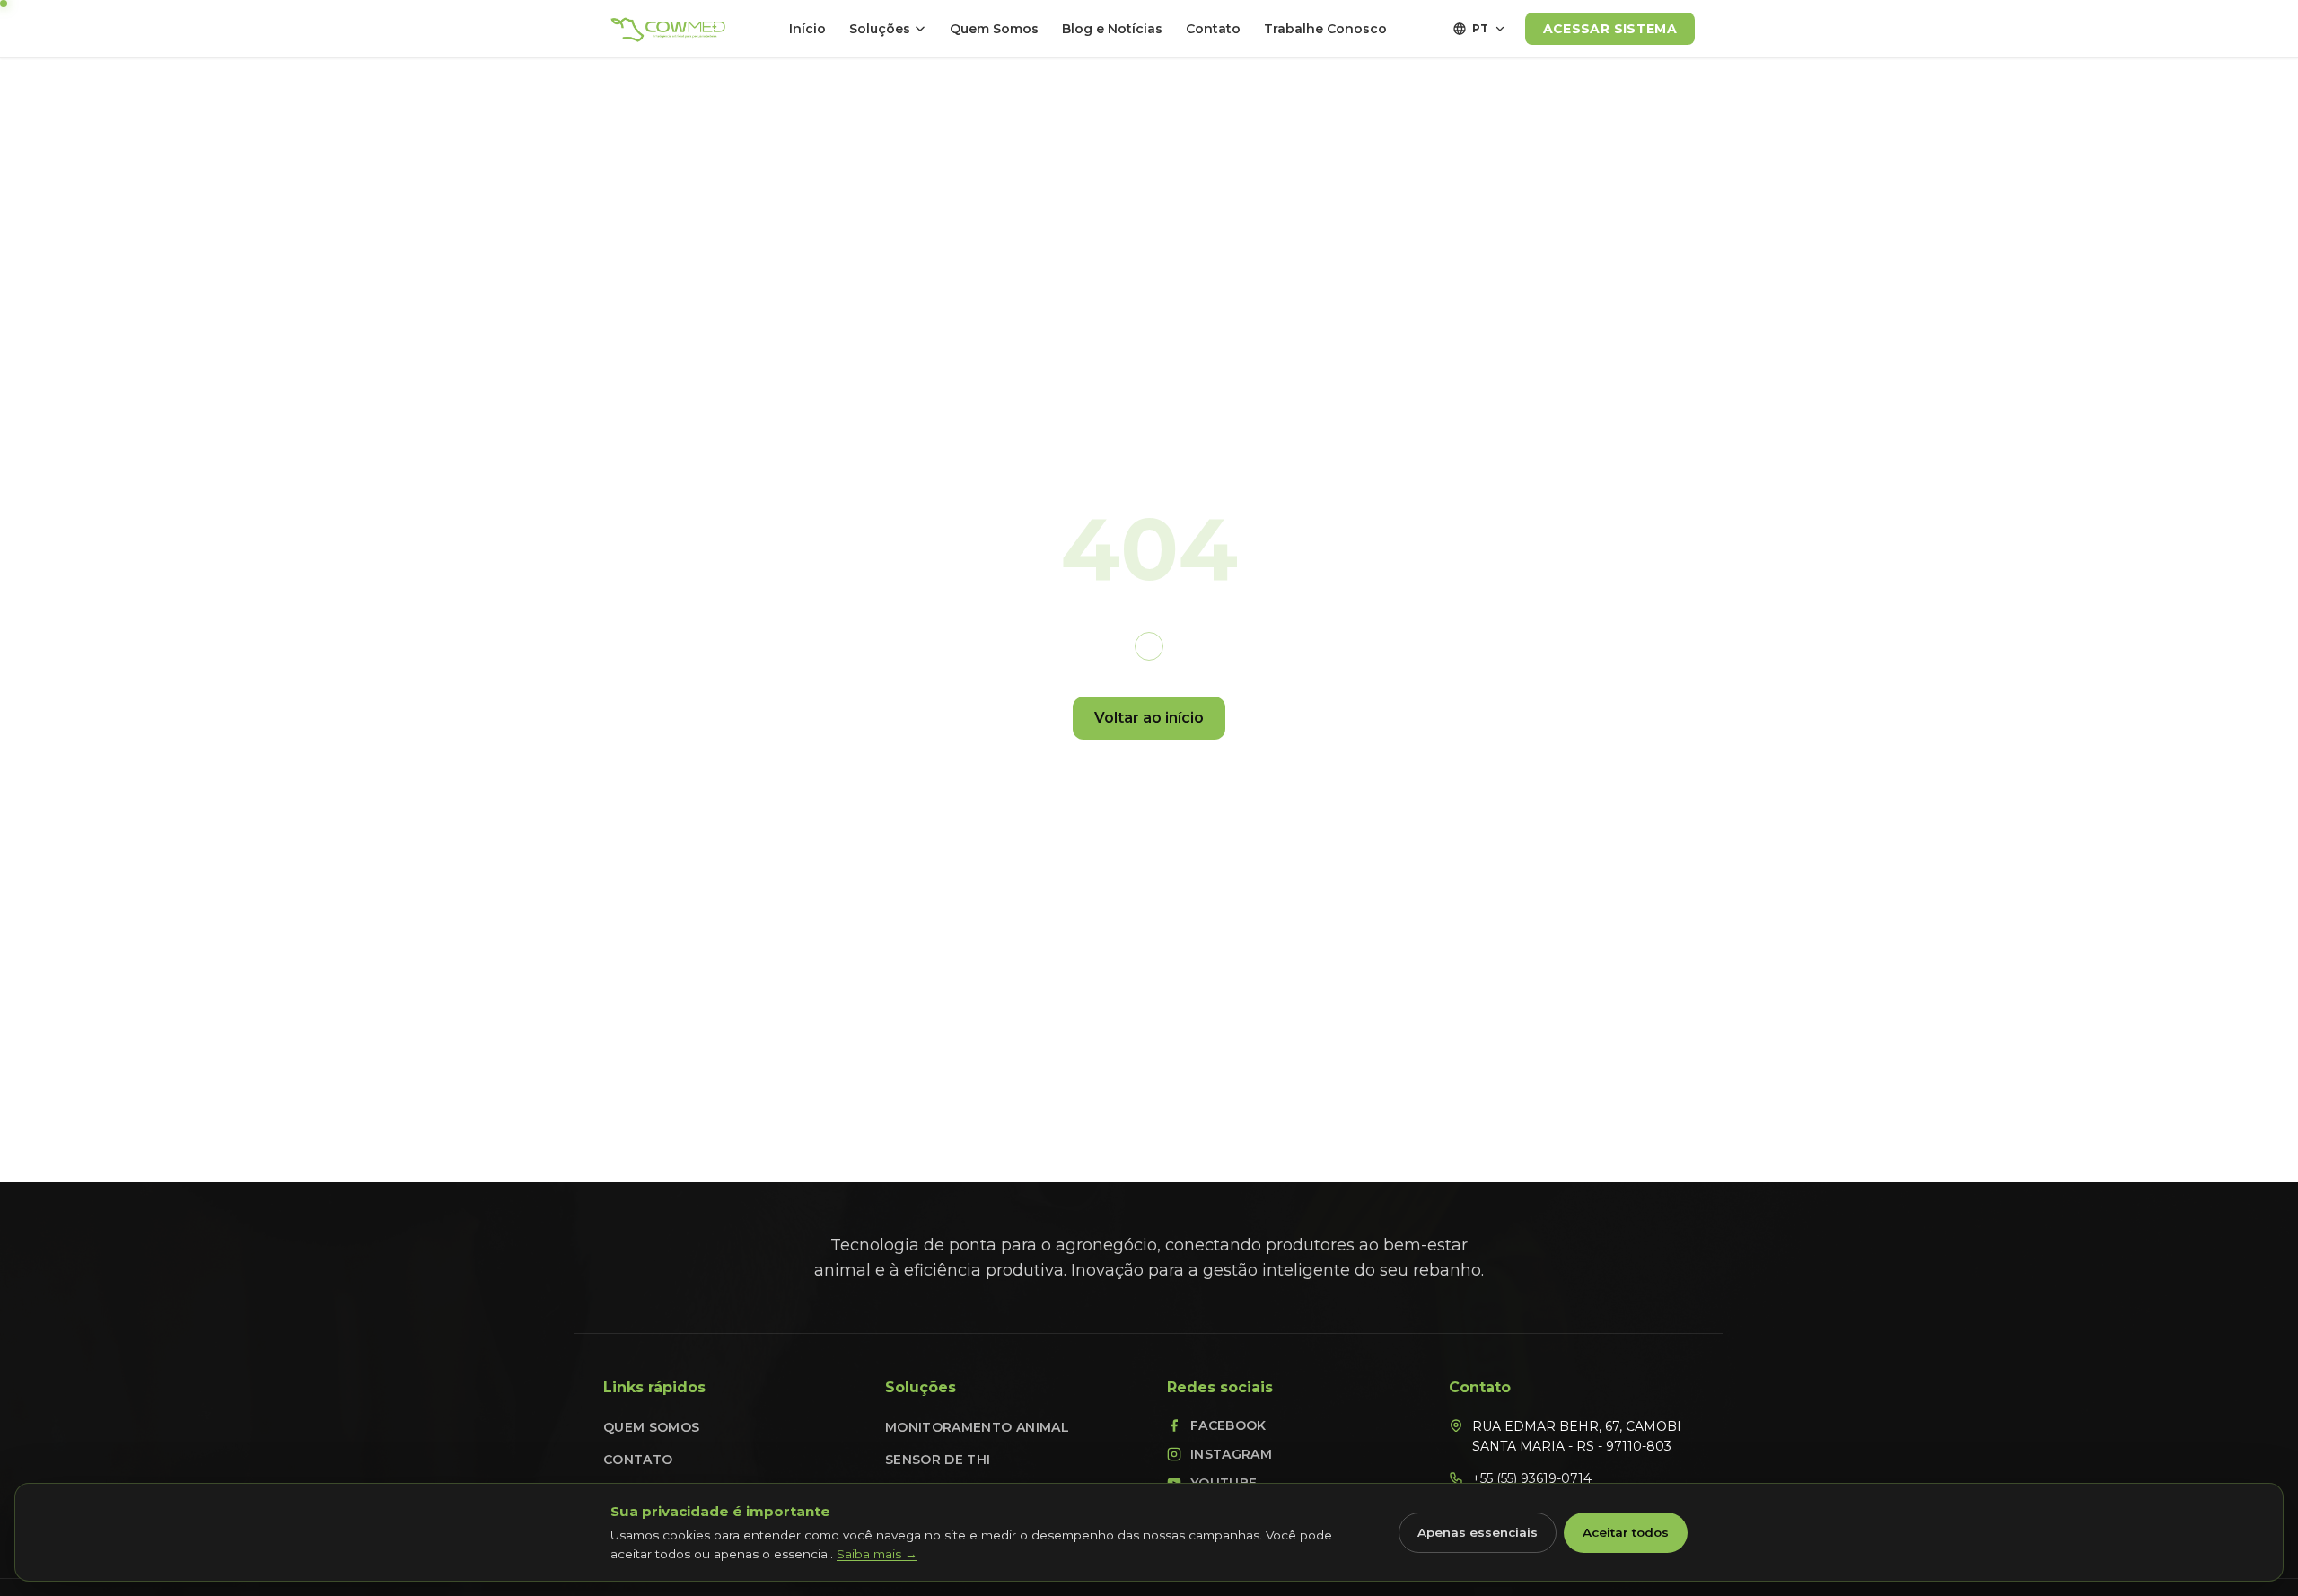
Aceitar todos (1626, 1532)
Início (807, 29)
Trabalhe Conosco (1325, 29)
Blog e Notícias (1112, 29)
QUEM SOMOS (652, 1427)
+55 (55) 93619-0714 (1532, 1478)
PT (1481, 28)
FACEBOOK (1228, 1425)
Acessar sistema (1610, 29)
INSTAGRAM (1231, 1454)
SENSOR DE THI (938, 1460)
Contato (1213, 29)
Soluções (880, 29)
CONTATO (638, 1460)
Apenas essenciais (1478, 1532)
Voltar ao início (1149, 718)
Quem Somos (994, 29)
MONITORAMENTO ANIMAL (977, 1427)
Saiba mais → (877, 1554)
